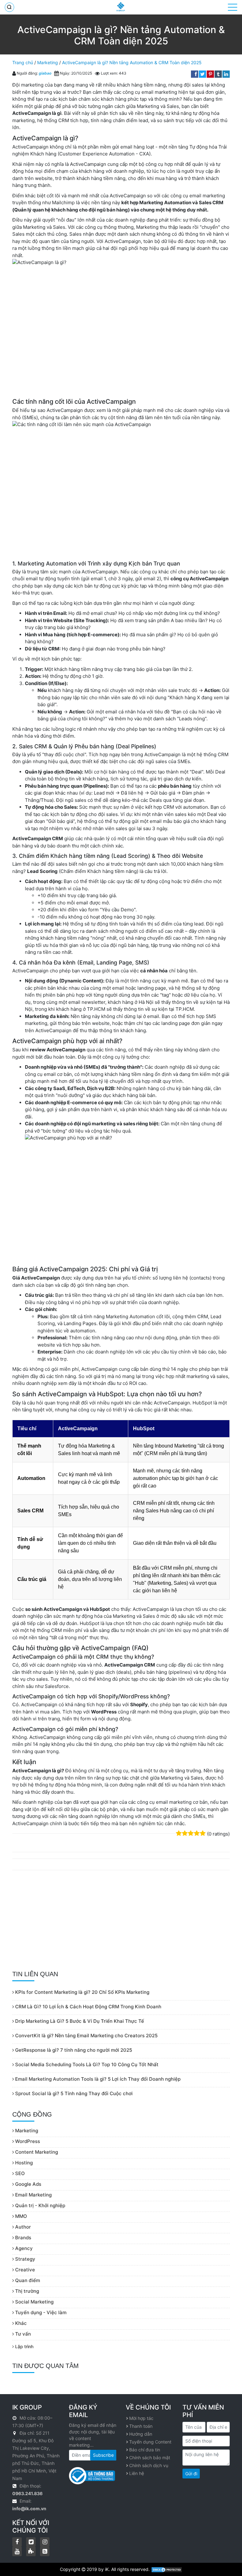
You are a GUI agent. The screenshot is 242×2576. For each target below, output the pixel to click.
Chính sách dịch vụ (149, 2465)
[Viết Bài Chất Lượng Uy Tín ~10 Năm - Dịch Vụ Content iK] (121, 7)
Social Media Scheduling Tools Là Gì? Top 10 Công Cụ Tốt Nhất (86, 2064)
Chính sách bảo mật (150, 2458)
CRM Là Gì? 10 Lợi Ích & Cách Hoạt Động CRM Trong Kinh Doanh (88, 2007)
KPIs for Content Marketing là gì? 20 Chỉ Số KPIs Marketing (82, 1992)
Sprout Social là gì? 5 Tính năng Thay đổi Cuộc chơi (73, 2093)
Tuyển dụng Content (150, 2442)
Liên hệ (137, 2473)
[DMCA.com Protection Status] (167, 2569)
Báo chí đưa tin (145, 2450)
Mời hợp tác (141, 2418)
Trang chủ (23, 62)
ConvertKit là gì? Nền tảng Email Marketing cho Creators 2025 (86, 2036)
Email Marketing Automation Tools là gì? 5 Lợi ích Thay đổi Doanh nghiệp (97, 2079)
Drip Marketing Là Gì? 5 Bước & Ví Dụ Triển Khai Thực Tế (79, 2021)
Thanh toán (141, 2426)
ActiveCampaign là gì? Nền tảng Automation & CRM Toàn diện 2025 (132, 62)
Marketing (48, 62)
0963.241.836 (27, 2493)
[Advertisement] (121, 1921)
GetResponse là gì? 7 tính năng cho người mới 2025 (73, 2050)
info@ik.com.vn (29, 2509)
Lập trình (24, 2346)
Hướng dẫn (141, 2434)
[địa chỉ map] (15, 2433)
